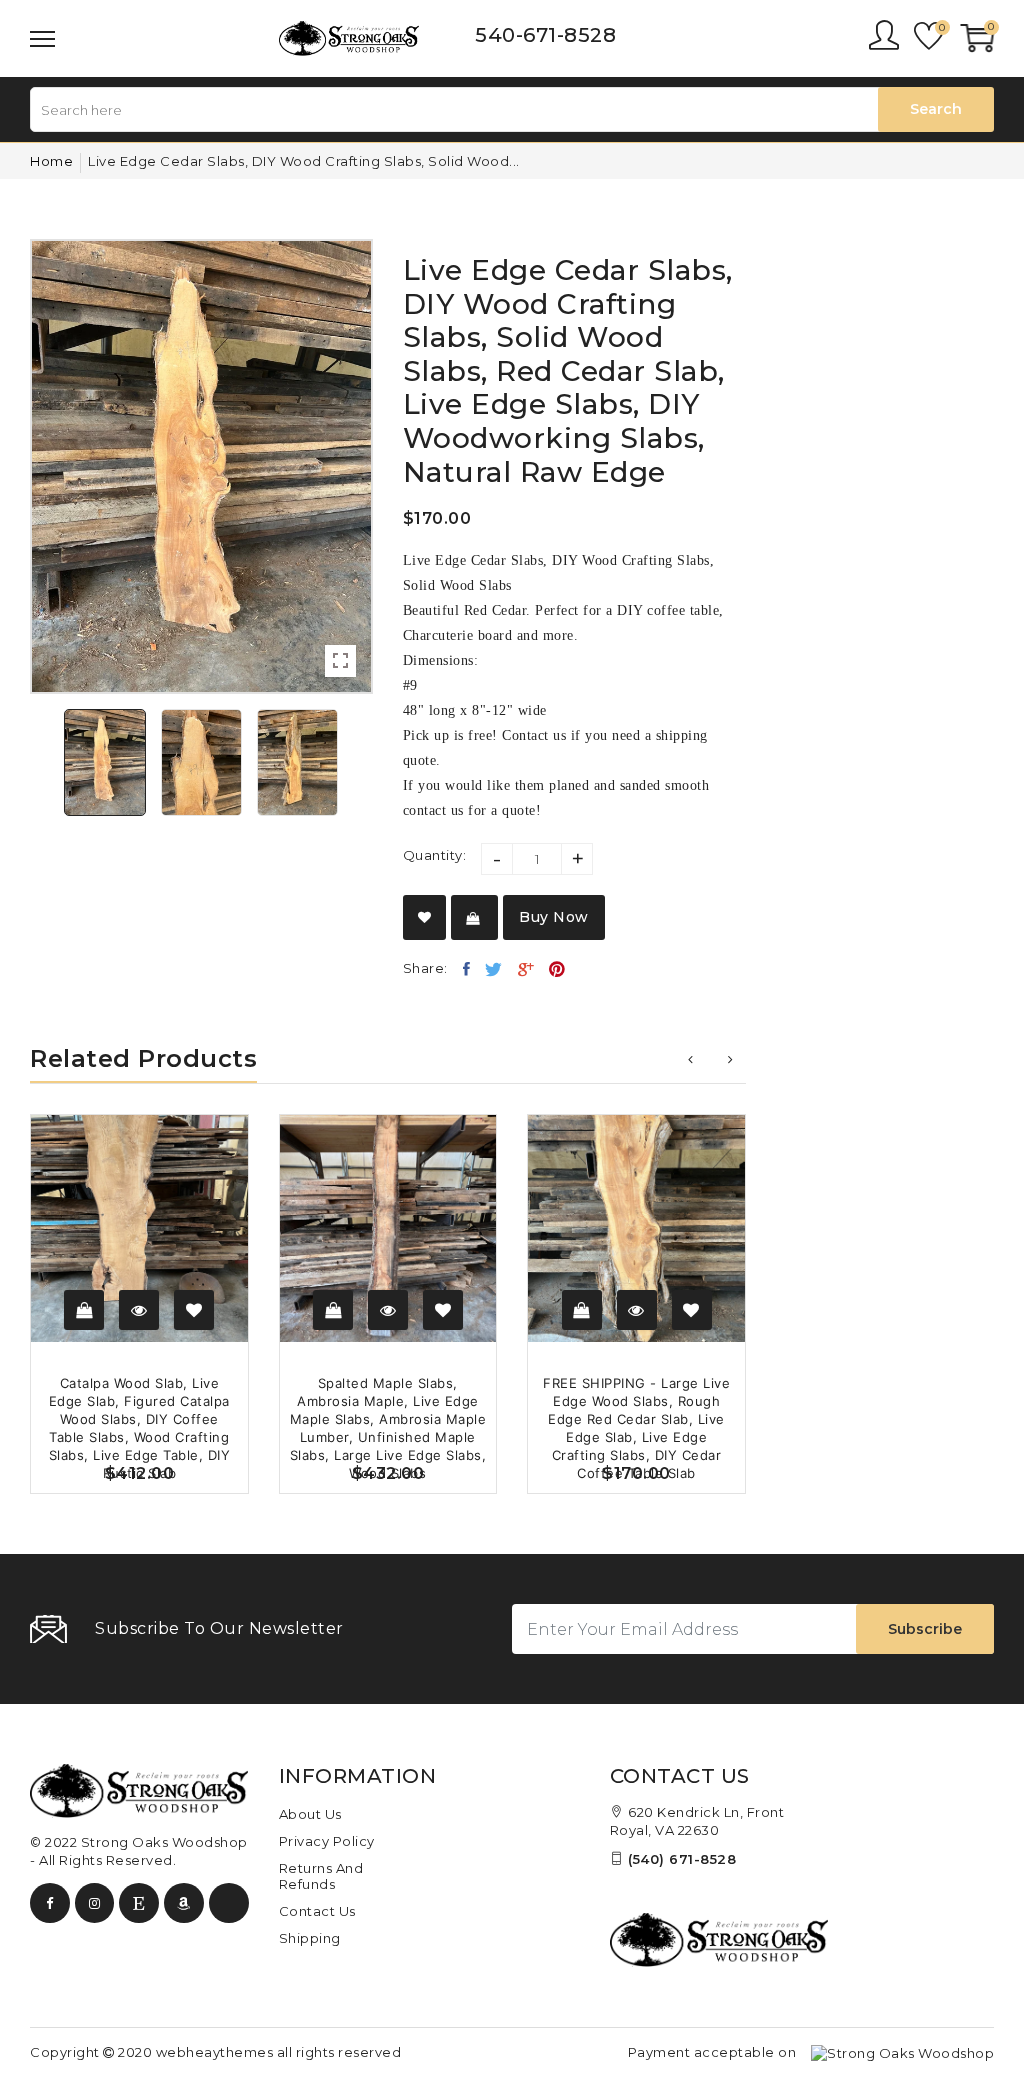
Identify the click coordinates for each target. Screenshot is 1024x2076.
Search (936, 109)
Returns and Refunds (321, 1876)
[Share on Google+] (526, 969)
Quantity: (435, 855)
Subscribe (925, 1629)
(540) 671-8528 (682, 1859)
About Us (310, 1814)
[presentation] (691, 1059)
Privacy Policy (327, 1841)
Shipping (310, 1938)
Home (51, 161)
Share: (425, 968)
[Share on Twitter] (494, 969)
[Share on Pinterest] (557, 969)
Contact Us (317, 1911)
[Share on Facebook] (467, 969)
